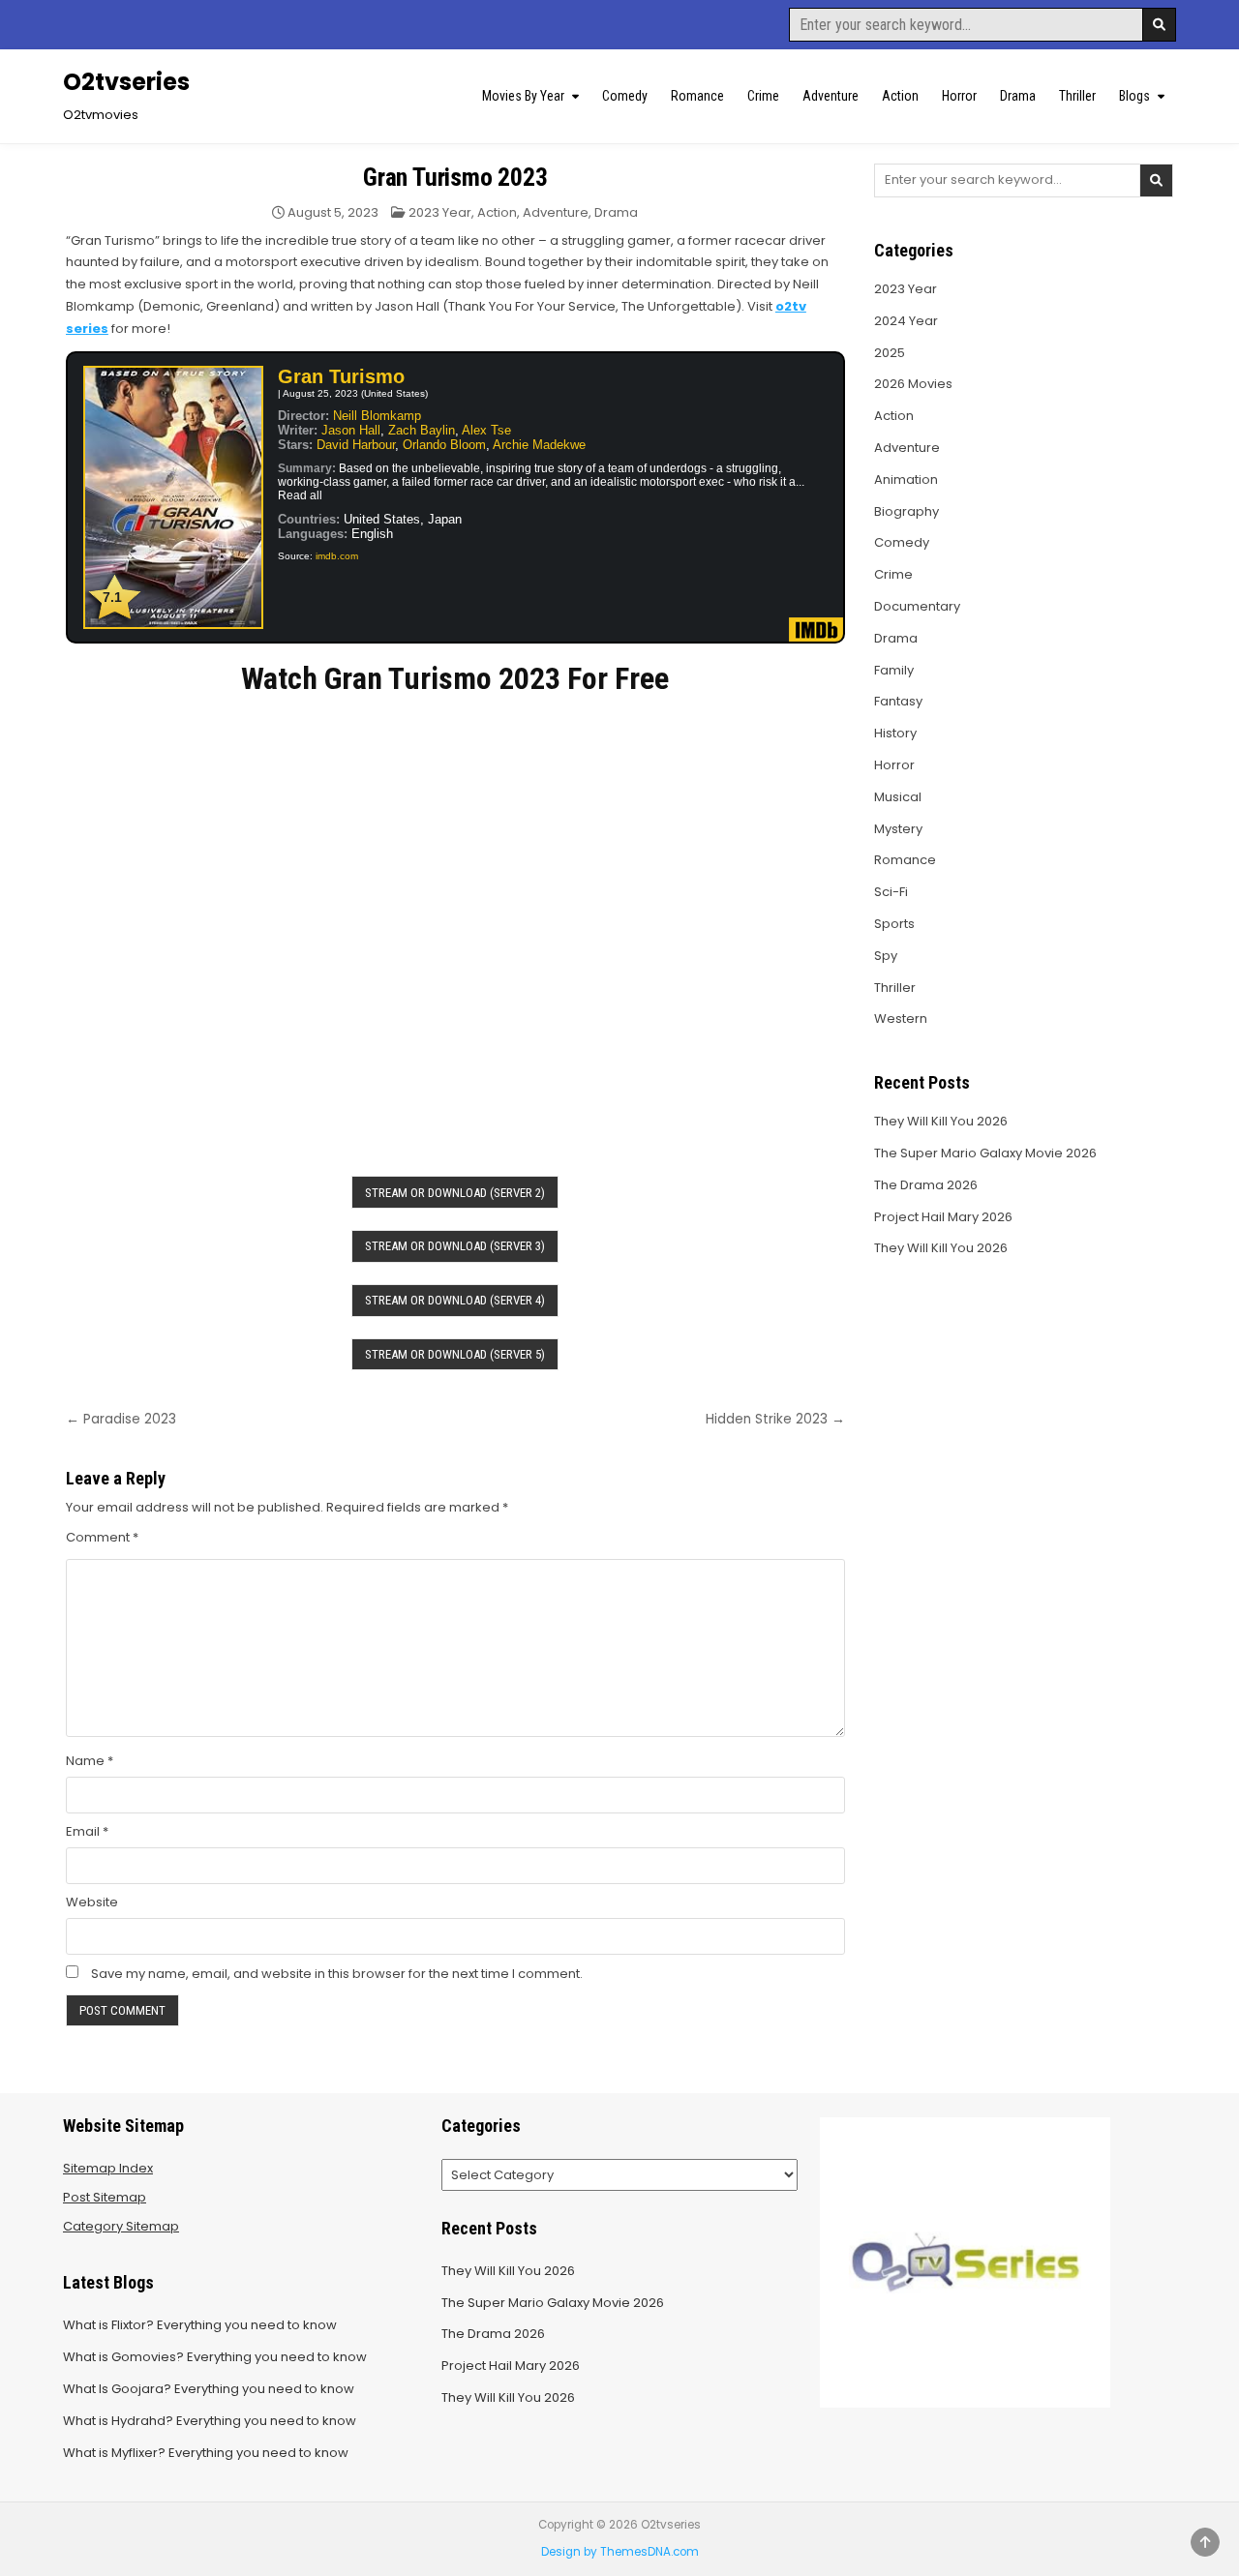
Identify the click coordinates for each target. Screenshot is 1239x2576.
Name (90, 1761)
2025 (890, 353)
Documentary (917, 606)
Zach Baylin (422, 430)
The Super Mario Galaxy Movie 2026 (985, 1153)
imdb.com (337, 556)
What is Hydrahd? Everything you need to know (210, 2421)
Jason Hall (351, 430)
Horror (959, 96)
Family (894, 670)
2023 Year (440, 212)
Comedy (625, 96)
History (895, 733)
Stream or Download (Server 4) (455, 1300)
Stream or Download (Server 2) (455, 1193)
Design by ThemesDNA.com (620, 2552)
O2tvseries (126, 82)
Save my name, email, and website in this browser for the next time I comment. (337, 1974)
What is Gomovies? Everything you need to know (215, 2357)
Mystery (898, 829)
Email (87, 1831)
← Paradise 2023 (121, 1419)
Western (901, 1018)
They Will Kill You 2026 (941, 1121)
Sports (894, 924)
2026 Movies (913, 384)
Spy (886, 956)
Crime (763, 96)
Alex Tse (486, 430)
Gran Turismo (341, 376)
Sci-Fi (891, 892)
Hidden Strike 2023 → (775, 1419)
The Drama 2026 (926, 1185)
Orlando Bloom (444, 445)
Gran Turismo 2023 (455, 177)
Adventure (831, 96)
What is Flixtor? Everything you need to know (200, 2325)
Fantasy (898, 701)
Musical (898, 797)
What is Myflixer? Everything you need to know (206, 2453)
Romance (697, 96)
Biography (907, 511)
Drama (1018, 96)
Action (900, 96)
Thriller (1077, 96)
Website (92, 1902)
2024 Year (906, 321)
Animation (906, 479)
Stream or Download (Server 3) (455, 1246)
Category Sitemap (121, 2226)
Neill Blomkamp (377, 416)
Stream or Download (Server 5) (455, 1354)
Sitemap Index (108, 2168)
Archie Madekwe (539, 445)
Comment (102, 1537)
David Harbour (356, 445)
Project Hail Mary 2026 (943, 1217)
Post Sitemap (105, 2197)
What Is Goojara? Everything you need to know (209, 2389)
